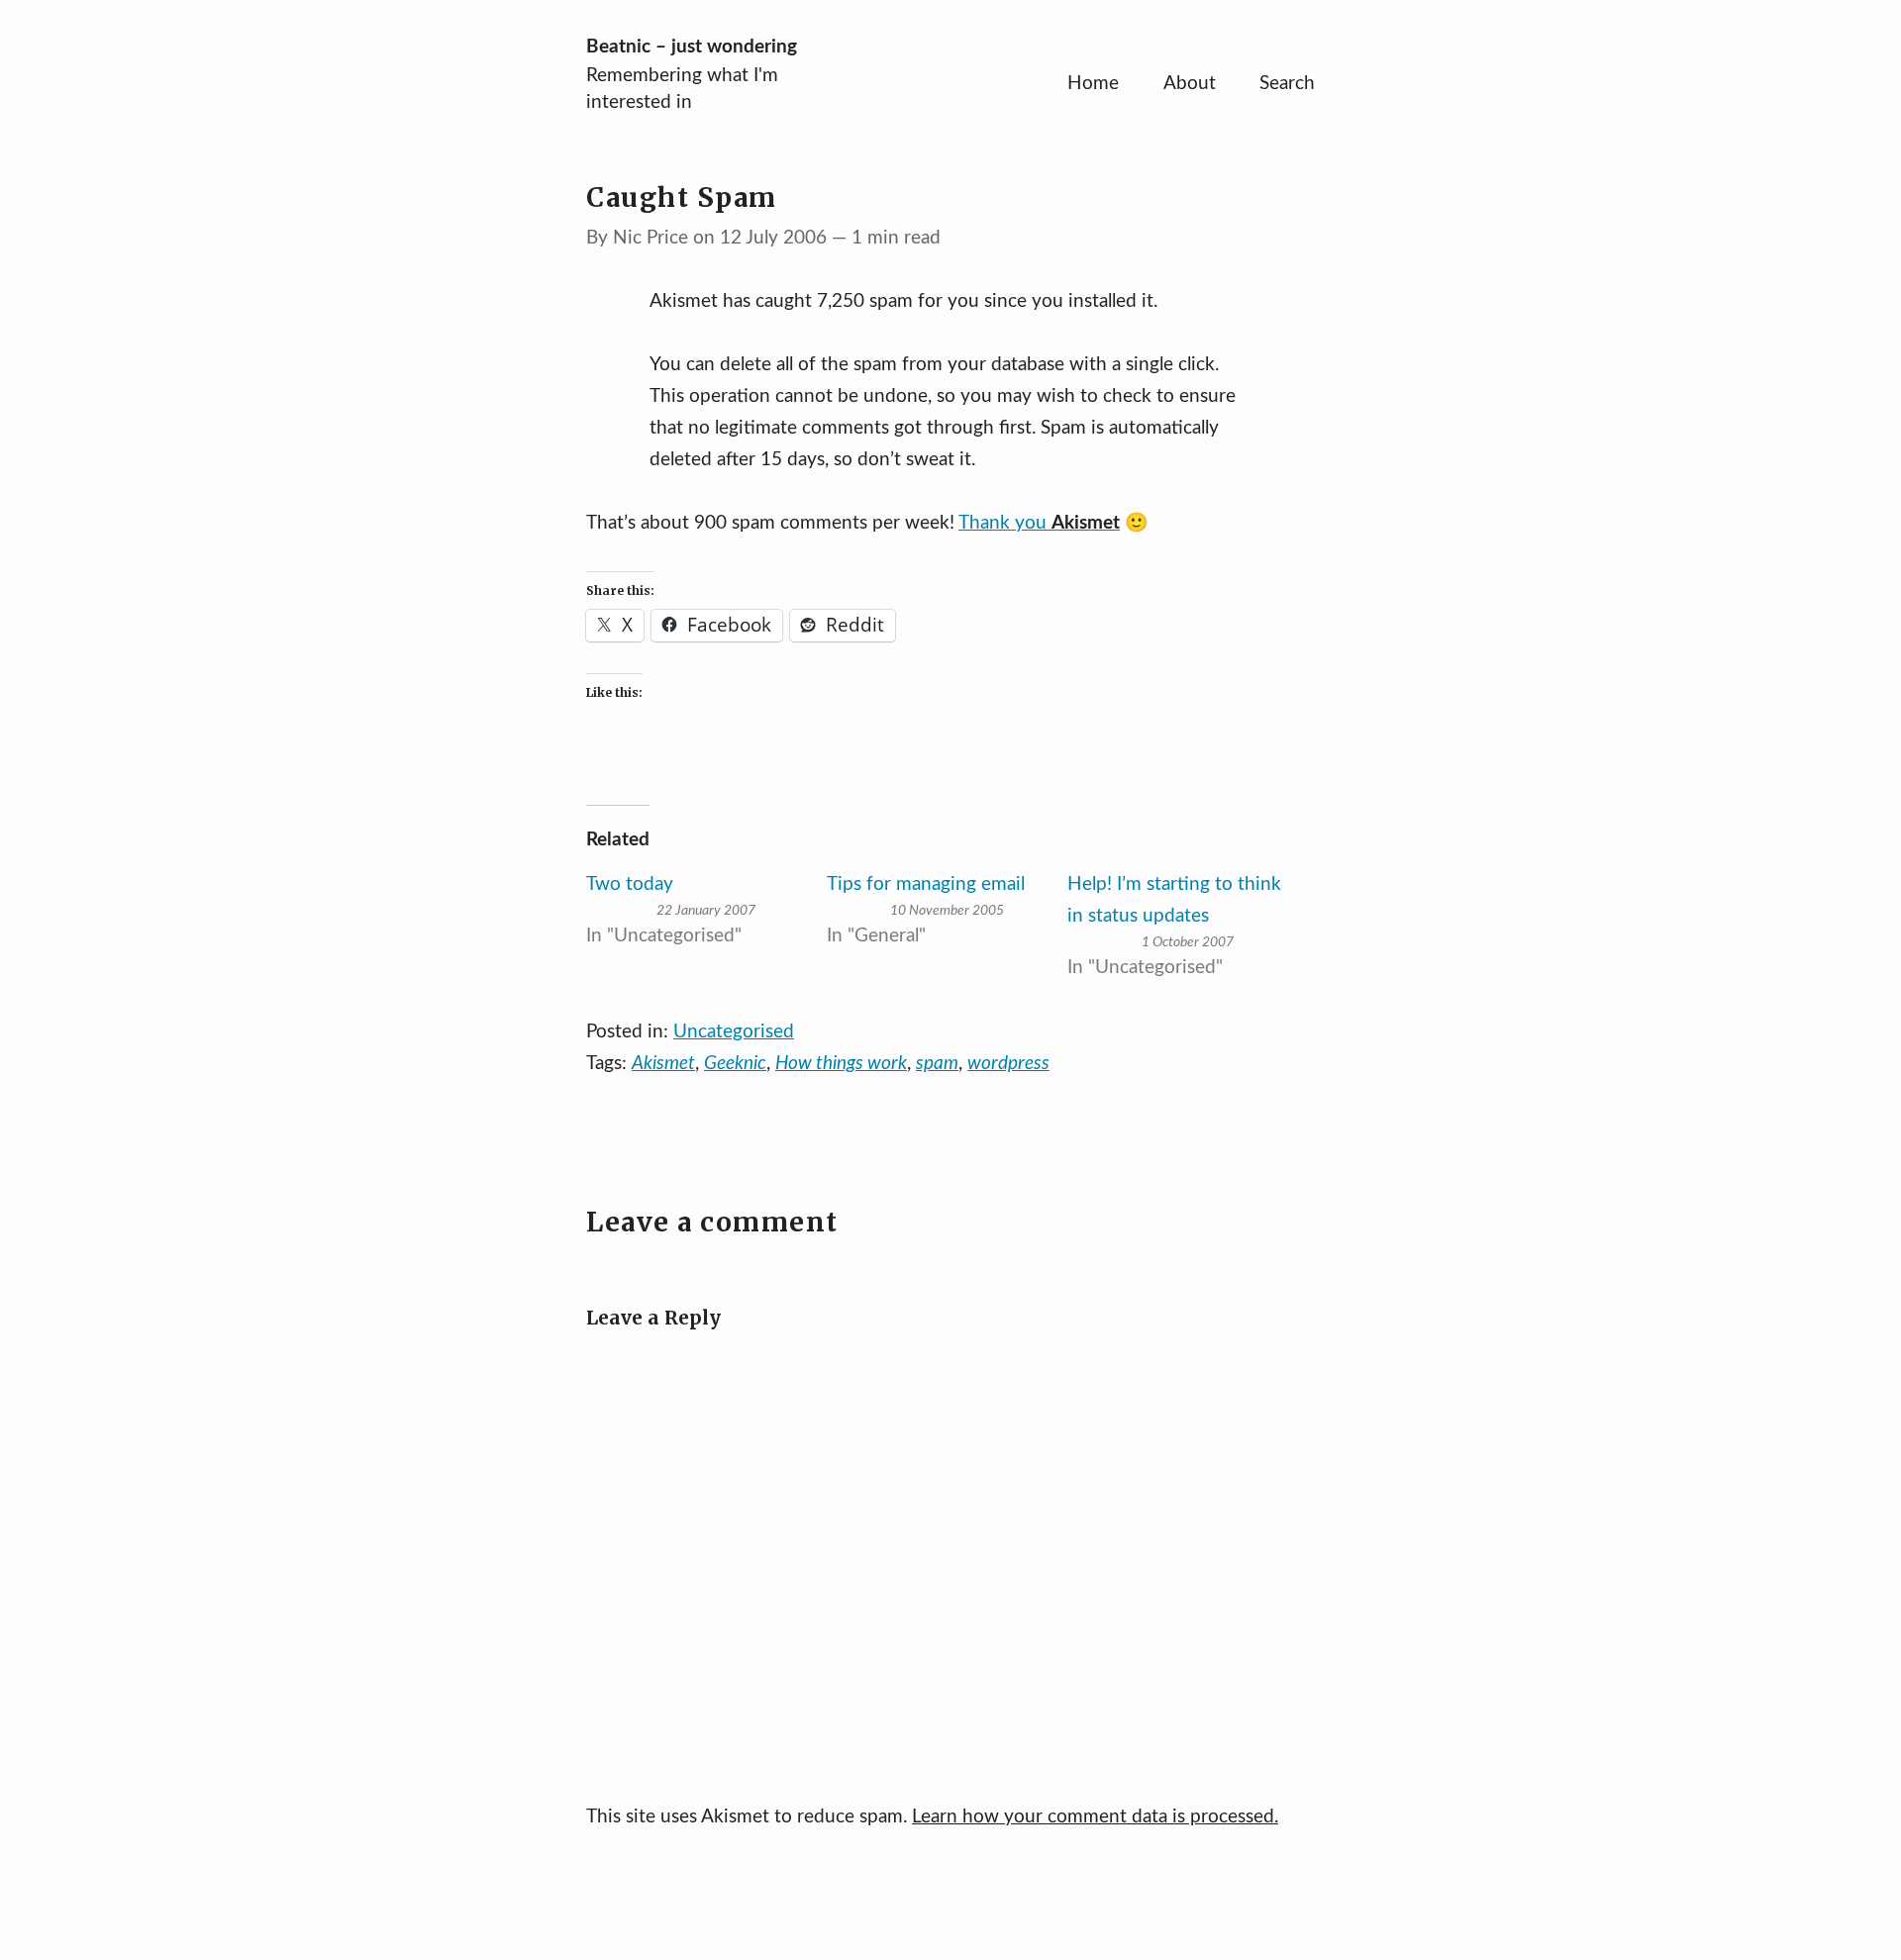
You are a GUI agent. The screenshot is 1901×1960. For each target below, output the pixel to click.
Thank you (1039, 523)
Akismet (663, 1064)
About (1190, 84)
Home (1093, 84)
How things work (841, 1064)
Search (1287, 84)
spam (937, 1064)
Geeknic (735, 1064)
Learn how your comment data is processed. (1095, 1817)
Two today (630, 884)
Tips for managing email (926, 884)
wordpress (1008, 1064)
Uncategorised (734, 1032)
